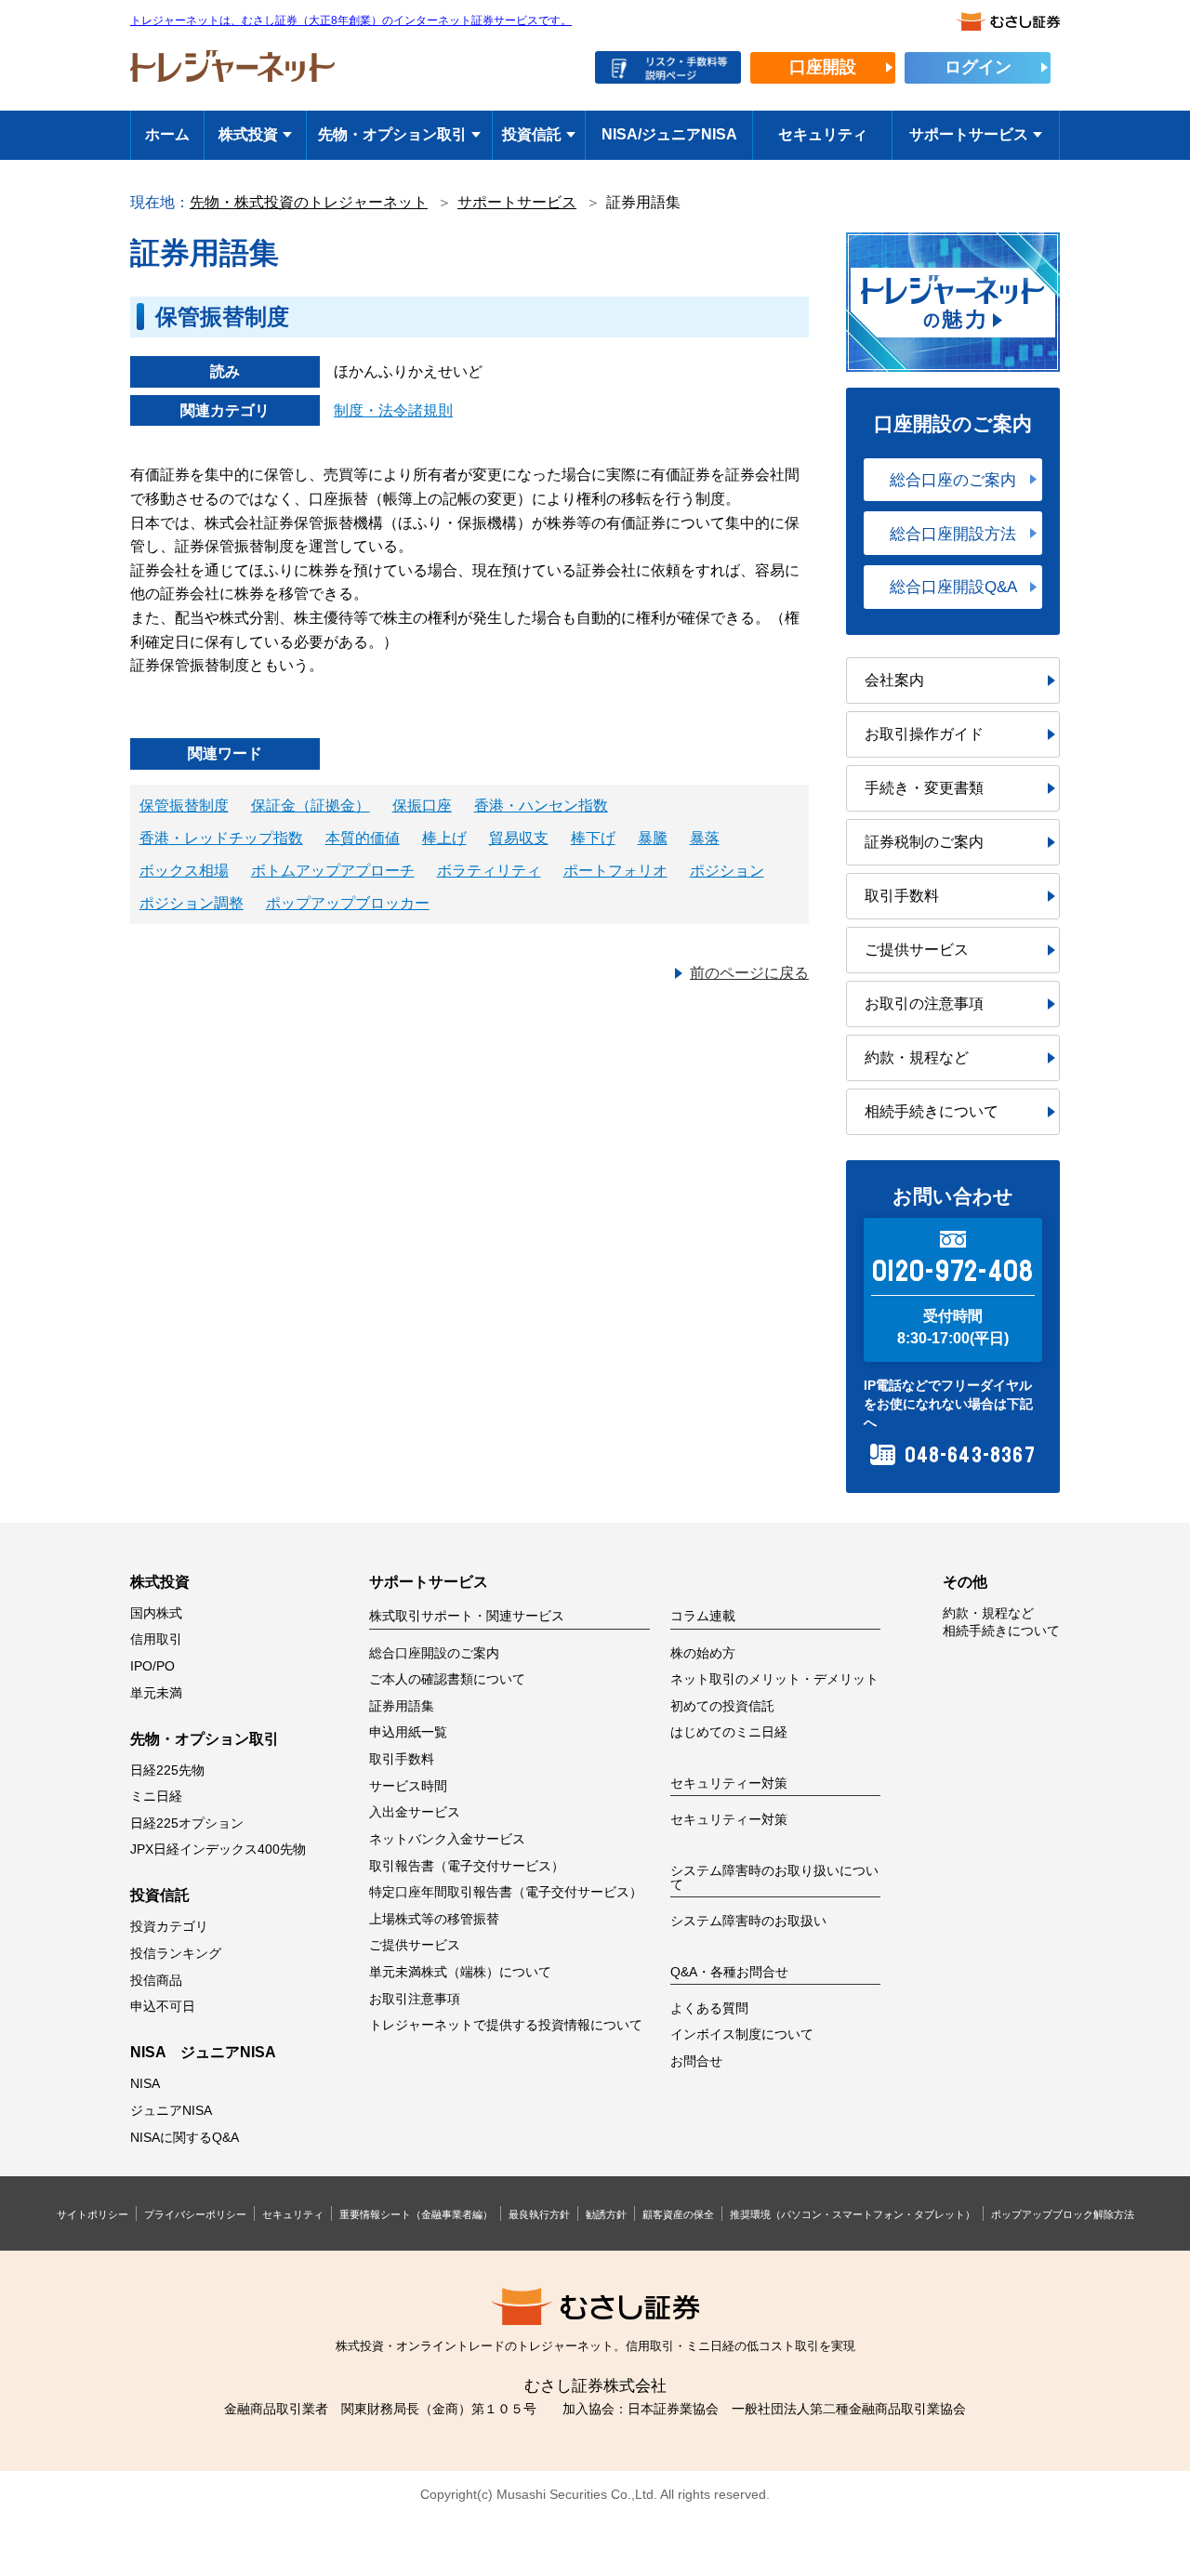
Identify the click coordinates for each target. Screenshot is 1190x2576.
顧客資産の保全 (678, 2214)
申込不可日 (163, 2007)
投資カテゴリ (169, 1927)
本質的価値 (363, 838)
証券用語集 (402, 1706)
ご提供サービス (917, 950)
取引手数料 (902, 896)
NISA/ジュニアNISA (669, 134)
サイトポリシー (93, 2214)
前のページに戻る (749, 973)
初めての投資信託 (722, 1706)
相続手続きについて (932, 1111)
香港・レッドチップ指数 (221, 838)
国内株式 (156, 1613)
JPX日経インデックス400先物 (218, 1849)
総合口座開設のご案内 (434, 1653)
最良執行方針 (539, 2214)
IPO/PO (152, 1666)
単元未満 (156, 1693)
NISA (145, 2084)
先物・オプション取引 (392, 134)
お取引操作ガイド (924, 734)
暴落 (705, 838)
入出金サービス (415, 1812)
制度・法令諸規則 (393, 410)
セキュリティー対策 (729, 1820)
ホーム (167, 134)
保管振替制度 (184, 806)
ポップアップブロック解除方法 (1063, 2214)
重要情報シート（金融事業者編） (416, 2214)
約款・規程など (917, 1057)
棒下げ (593, 838)
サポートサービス (969, 134)
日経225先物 (167, 1770)
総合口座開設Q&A (953, 587)
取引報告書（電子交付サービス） (467, 1866)
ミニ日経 (156, 1797)
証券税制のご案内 (924, 842)
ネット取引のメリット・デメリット (774, 1679)
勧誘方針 (606, 2214)
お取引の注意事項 (924, 1004)
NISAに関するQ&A (185, 2138)
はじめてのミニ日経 (729, 1732)
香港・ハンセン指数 (541, 806)
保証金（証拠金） (311, 806)
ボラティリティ (489, 871)
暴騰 (653, 838)
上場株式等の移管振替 (434, 1919)
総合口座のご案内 (953, 480)
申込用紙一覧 (408, 1732)
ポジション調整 (192, 903)
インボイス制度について (742, 2034)
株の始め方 (703, 1653)
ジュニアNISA (171, 2111)
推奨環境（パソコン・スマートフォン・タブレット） (853, 2214)
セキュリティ (823, 134)
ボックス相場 (184, 871)
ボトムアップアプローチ (333, 871)
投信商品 (156, 1981)
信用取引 (156, 1639)
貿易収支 (519, 838)
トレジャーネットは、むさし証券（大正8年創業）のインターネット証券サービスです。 (351, 21)
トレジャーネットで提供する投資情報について (506, 2025)
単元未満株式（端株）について (460, 1972)
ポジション (727, 871)
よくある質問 (709, 2008)
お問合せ (696, 2061)
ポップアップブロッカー (348, 903)
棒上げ (444, 838)
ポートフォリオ (615, 871)
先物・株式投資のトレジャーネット (309, 202)
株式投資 (248, 134)
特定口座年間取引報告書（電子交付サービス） (506, 1892)
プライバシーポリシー (195, 2214)
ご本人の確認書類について (447, 1679)
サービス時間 (408, 1786)
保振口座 (422, 806)
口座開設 (823, 67)
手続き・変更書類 (924, 788)
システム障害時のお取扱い (748, 1921)
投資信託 (532, 134)
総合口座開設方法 (953, 534)
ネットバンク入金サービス (447, 1839)
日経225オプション (187, 1823)
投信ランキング (176, 1954)
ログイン (978, 67)
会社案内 (894, 680)
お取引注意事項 (415, 1999)
